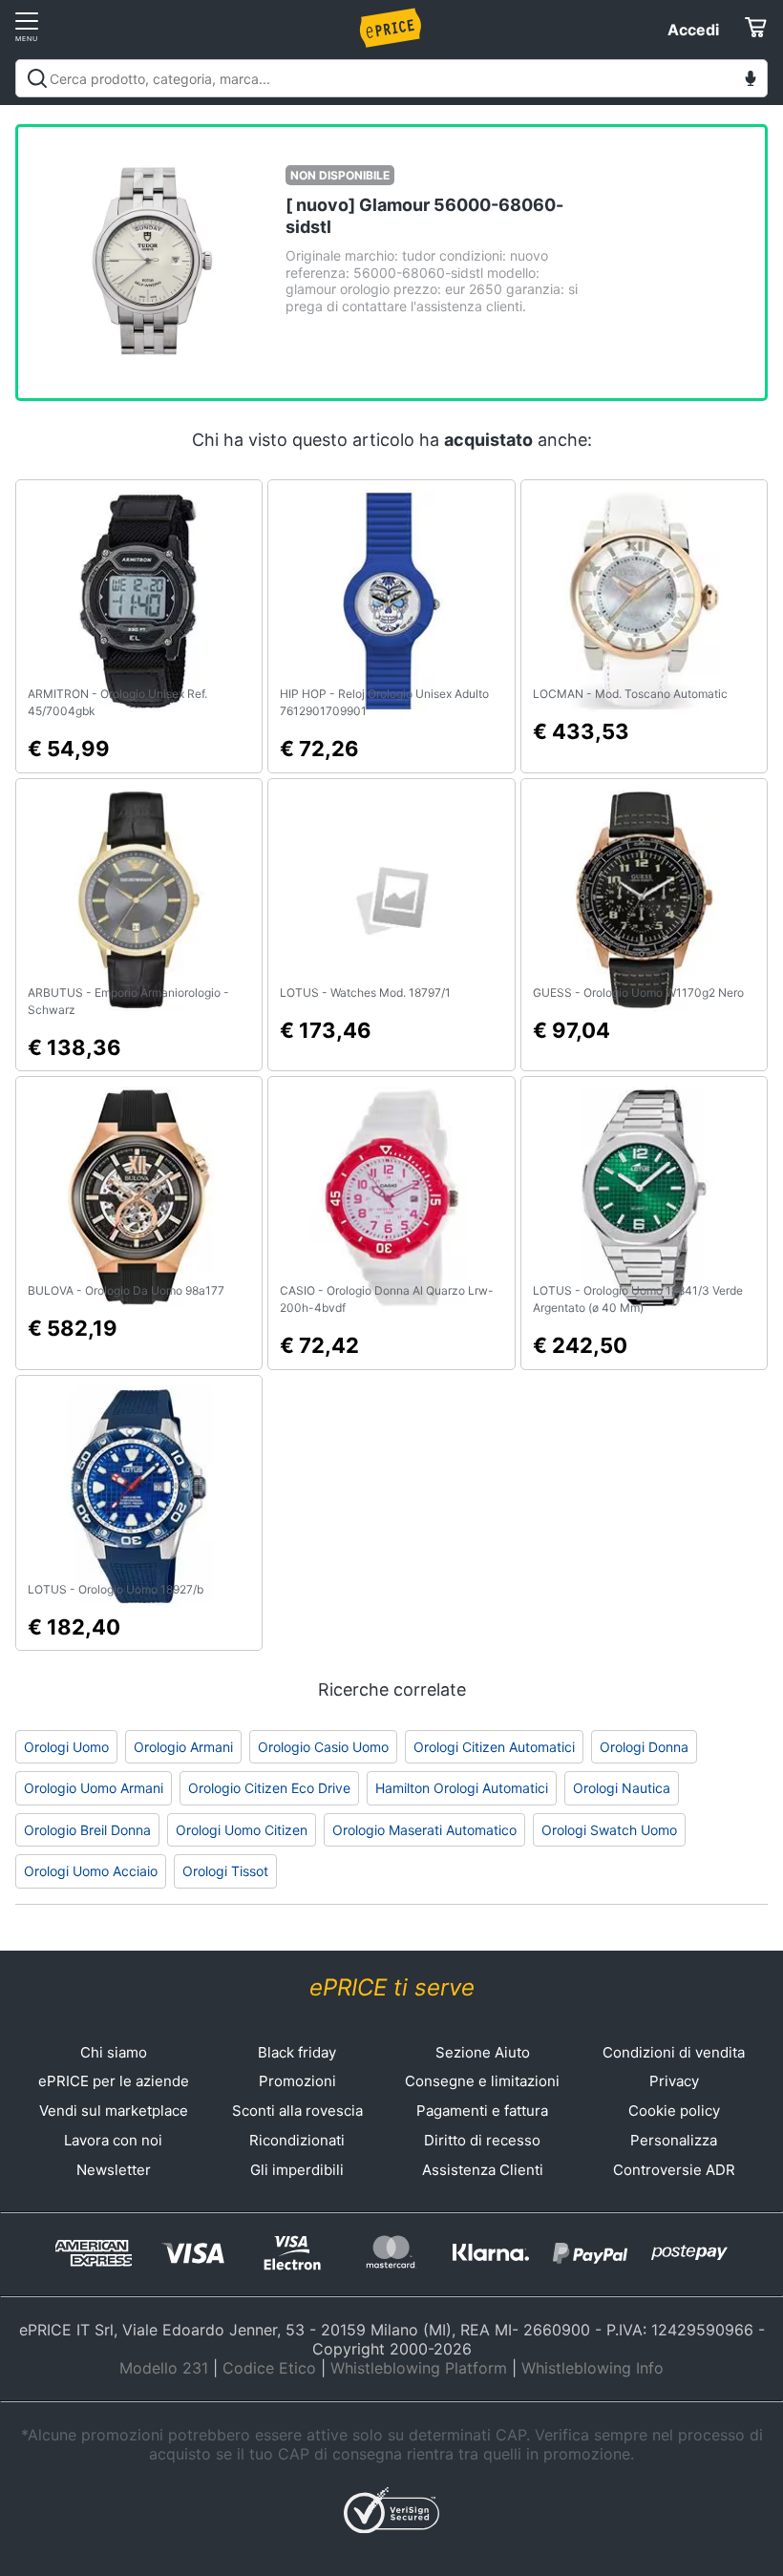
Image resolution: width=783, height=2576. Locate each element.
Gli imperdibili (297, 2170)
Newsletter (114, 2170)
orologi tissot (225, 1871)
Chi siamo (114, 2052)
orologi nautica (622, 1788)
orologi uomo (66, 1747)
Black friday (297, 2052)
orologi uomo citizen (242, 1830)
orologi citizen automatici (494, 1747)
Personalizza (674, 2140)
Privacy (674, 2081)
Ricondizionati (297, 2140)
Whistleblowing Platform (419, 2368)
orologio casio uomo (323, 1747)
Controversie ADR (674, 2170)
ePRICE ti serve (392, 1987)
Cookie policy (674, 2111)
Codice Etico (269, 2368)
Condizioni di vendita (674, 2052)
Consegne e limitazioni (482, 2081)
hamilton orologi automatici (462, 1788)
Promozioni (297, 2081)
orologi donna (644, 1747)
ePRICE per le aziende (114, 2081)
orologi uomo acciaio (91, 1871)
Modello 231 (164, 2368)
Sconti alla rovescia (297, 2111)
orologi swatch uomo (609, 1830)
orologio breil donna (87, 1830)
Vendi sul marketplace (114, 2111)
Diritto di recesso (482, 2140)
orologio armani (183, 1747)
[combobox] (391, 78)
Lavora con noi (113, 2140)
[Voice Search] (751, 81)
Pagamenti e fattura (482, 2111)
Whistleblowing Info (593, 2368)
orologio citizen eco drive (269, 1788)
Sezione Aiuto (483, 2052)
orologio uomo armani (94, 1788)
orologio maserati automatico (424, 1830)
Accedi (693, 30)
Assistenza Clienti (483, 2170)
